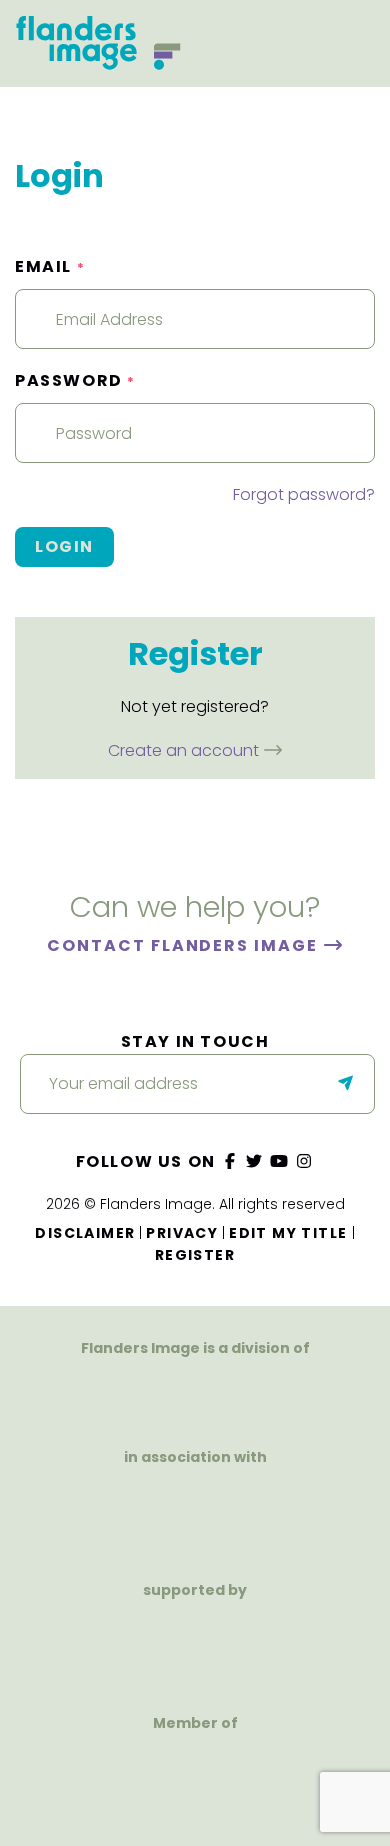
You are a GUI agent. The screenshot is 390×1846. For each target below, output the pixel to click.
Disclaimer (85, 1233)
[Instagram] (304, 1161)
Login (64, 546)
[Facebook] (230, 1161)
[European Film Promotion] (194, 1780)
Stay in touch (195, 1041)
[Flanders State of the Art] (127, 1647)
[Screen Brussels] (262, 1647)
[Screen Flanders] (194, 1514)
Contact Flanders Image (184, 945)
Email (50, 266)
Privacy (182, 1233)
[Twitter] (255, 1161)
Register (195, 1255)
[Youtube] (280, 1161)
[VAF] (195, 1393)
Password (75, 380)
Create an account (185, 750)
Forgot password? (304, 494)
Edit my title (288, 1233)
